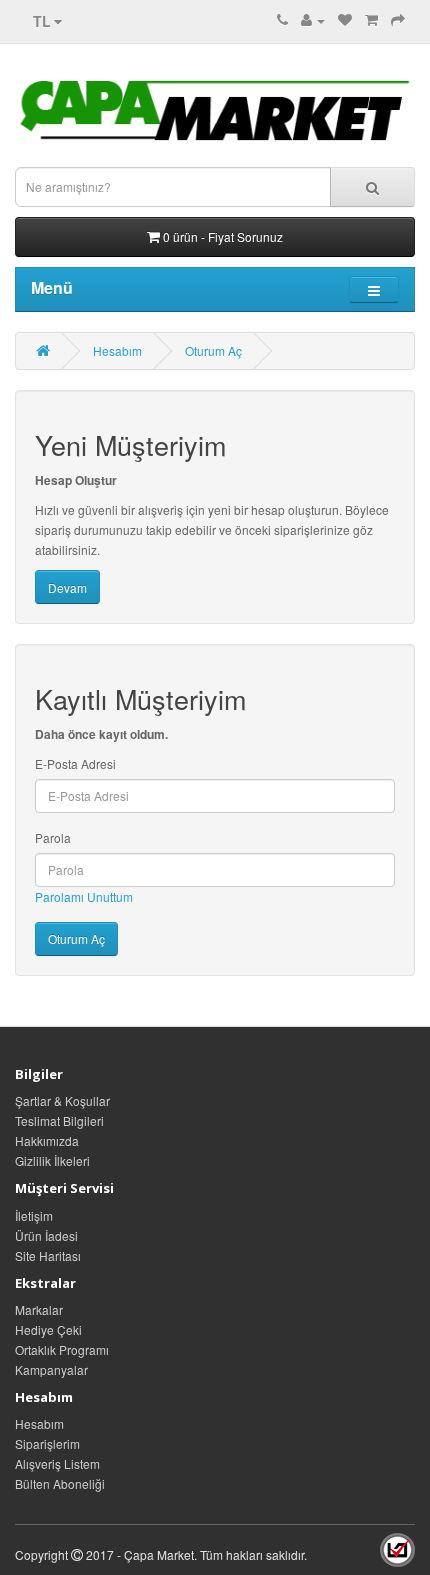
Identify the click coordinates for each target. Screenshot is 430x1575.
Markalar (39, 1309)
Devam (67, 587)
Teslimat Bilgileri (59, 1120)
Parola (53, 837)
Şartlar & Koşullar (62, 1100)
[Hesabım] (313, 19)
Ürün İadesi (46, 1235)
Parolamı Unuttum (84, 896)
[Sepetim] (371, 19)
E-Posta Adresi (75, 763)
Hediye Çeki (48, 1329)
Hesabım (117, 350)
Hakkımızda (47, 1140)
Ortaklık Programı (62, 1349)
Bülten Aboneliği (60, 1483)
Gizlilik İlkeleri (52, 1160)
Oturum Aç (213, 350)
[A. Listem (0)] (345, 19)
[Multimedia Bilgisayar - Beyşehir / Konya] (397, 1554)
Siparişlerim (47, 1443)
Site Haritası (48, 1255)
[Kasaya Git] (398, 19)
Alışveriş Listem (57, 1463)
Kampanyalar (51, 1369)
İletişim (34, 1215)
